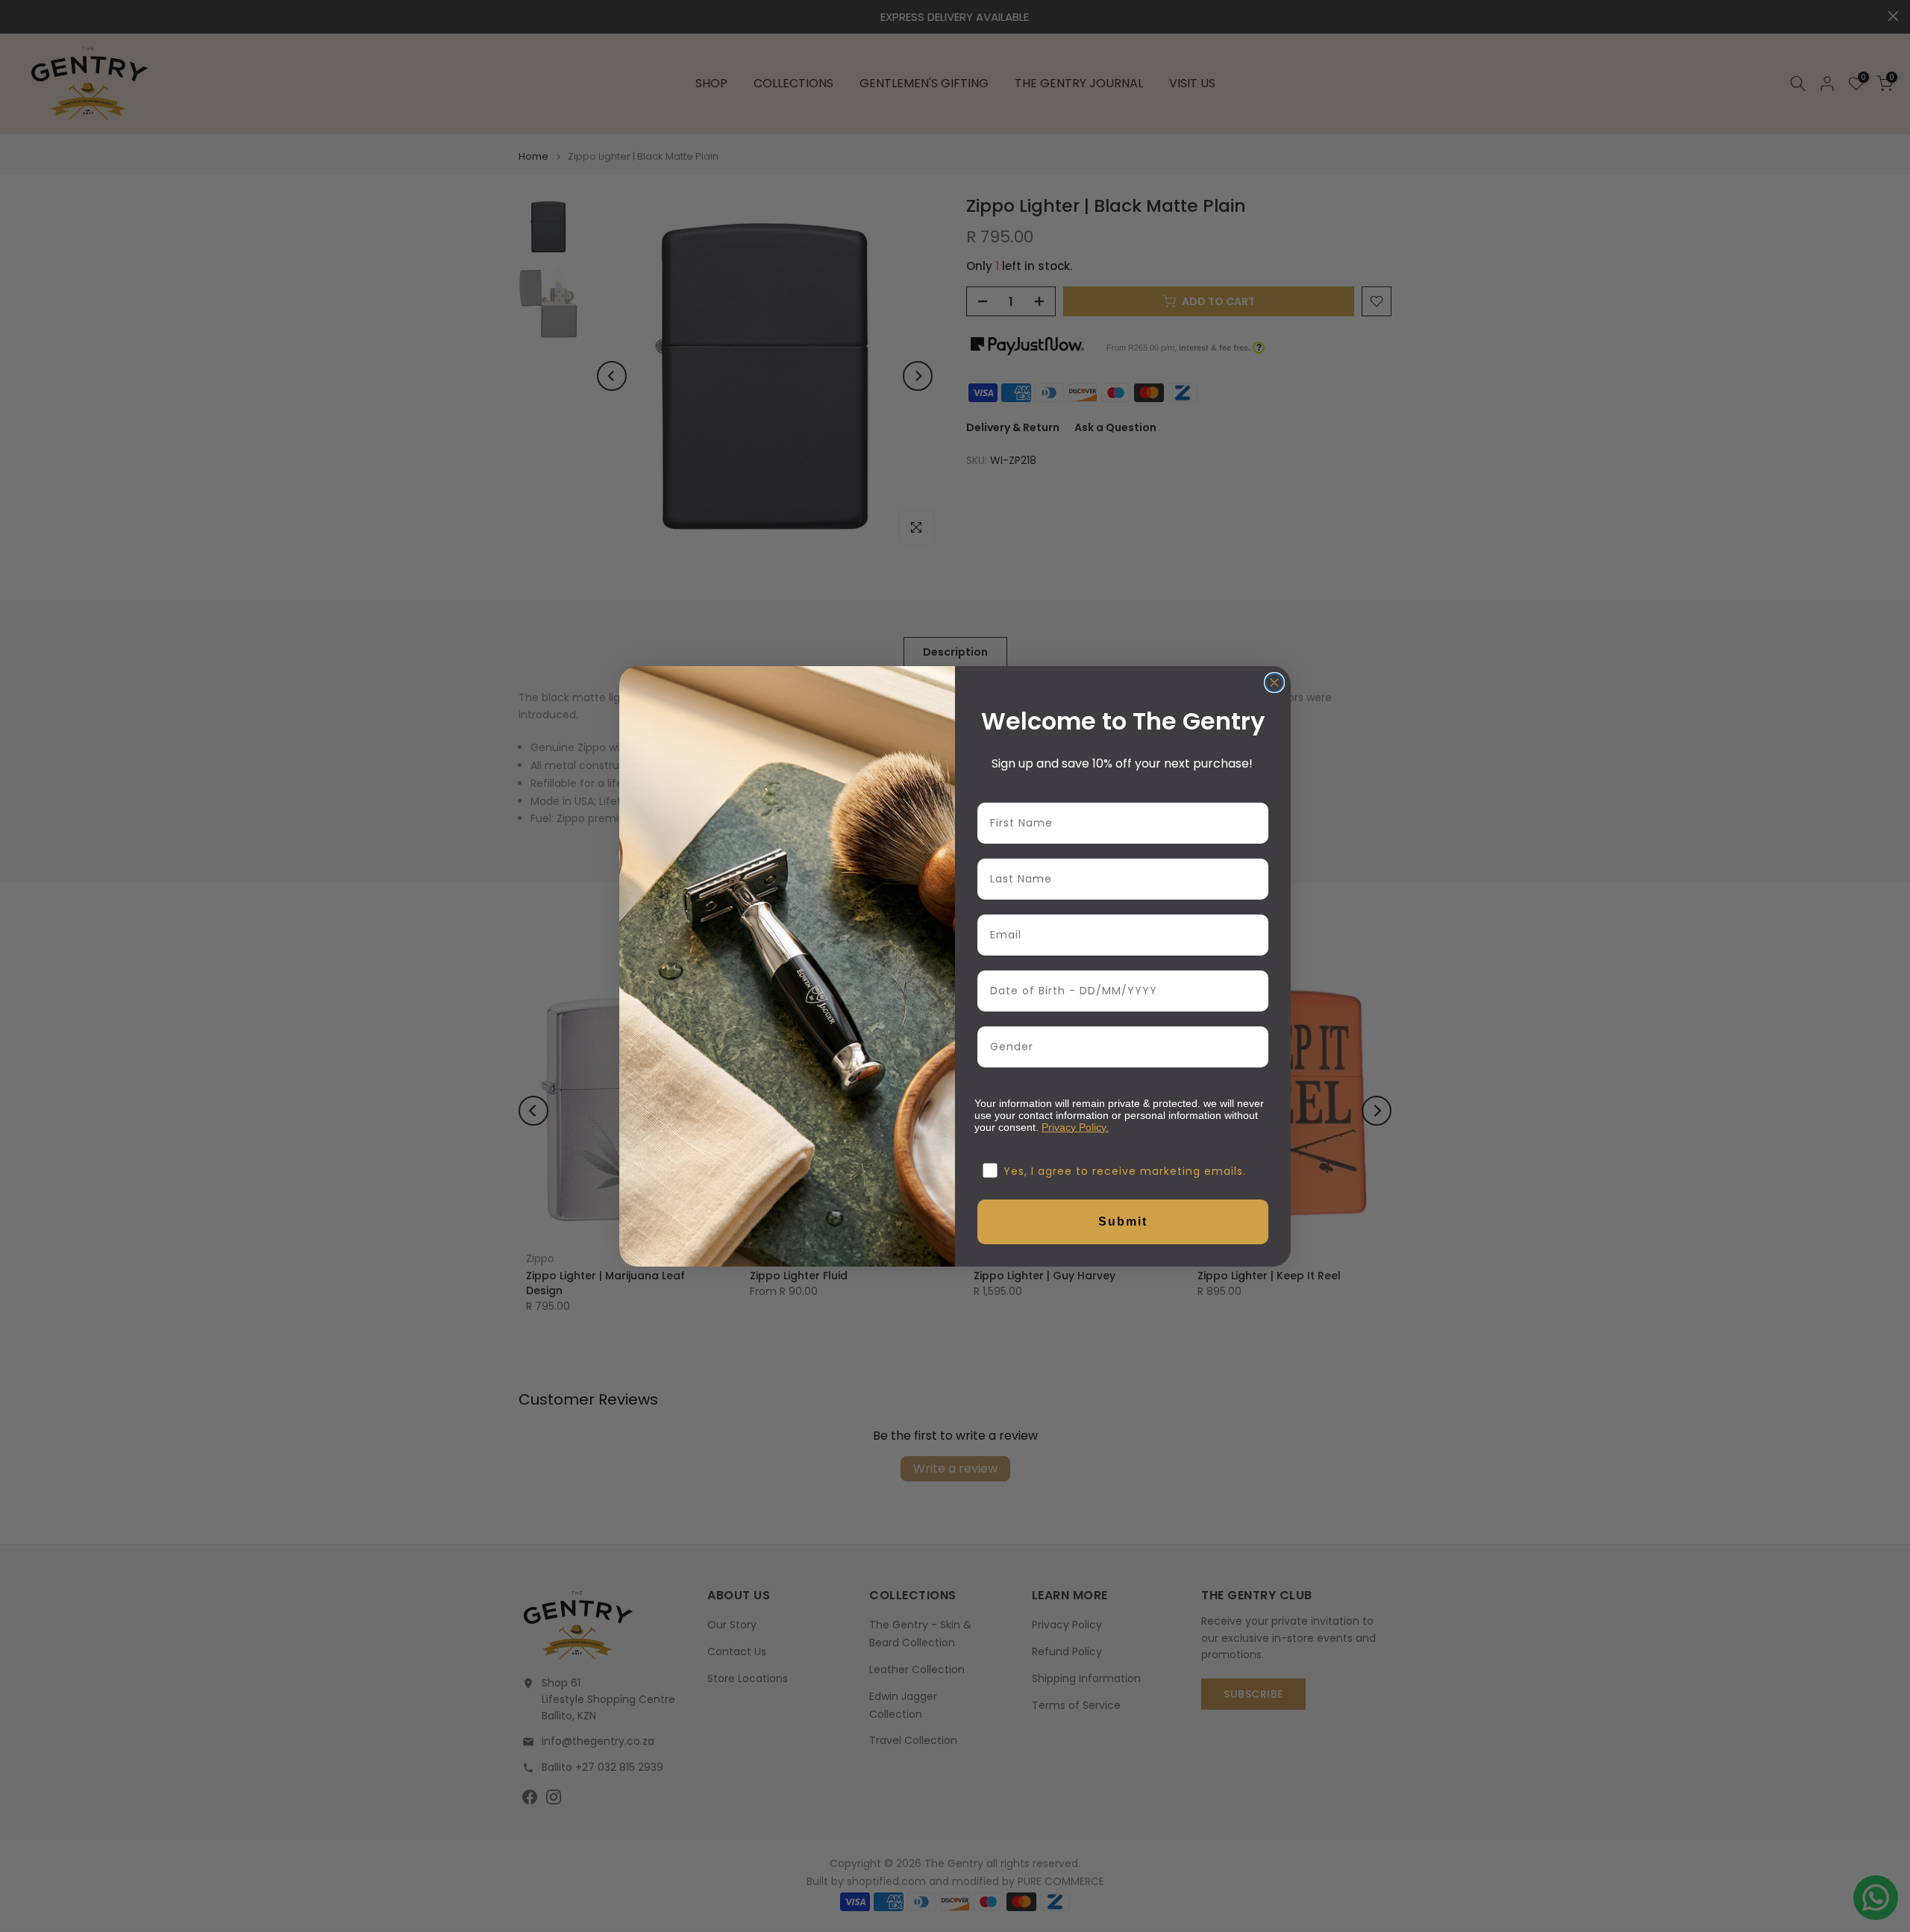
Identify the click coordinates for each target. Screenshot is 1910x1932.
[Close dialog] (1274, 683)
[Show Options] (1254, 1047)
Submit (1123, 1221)
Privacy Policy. (1075, 1127)
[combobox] (1118, 1047)
